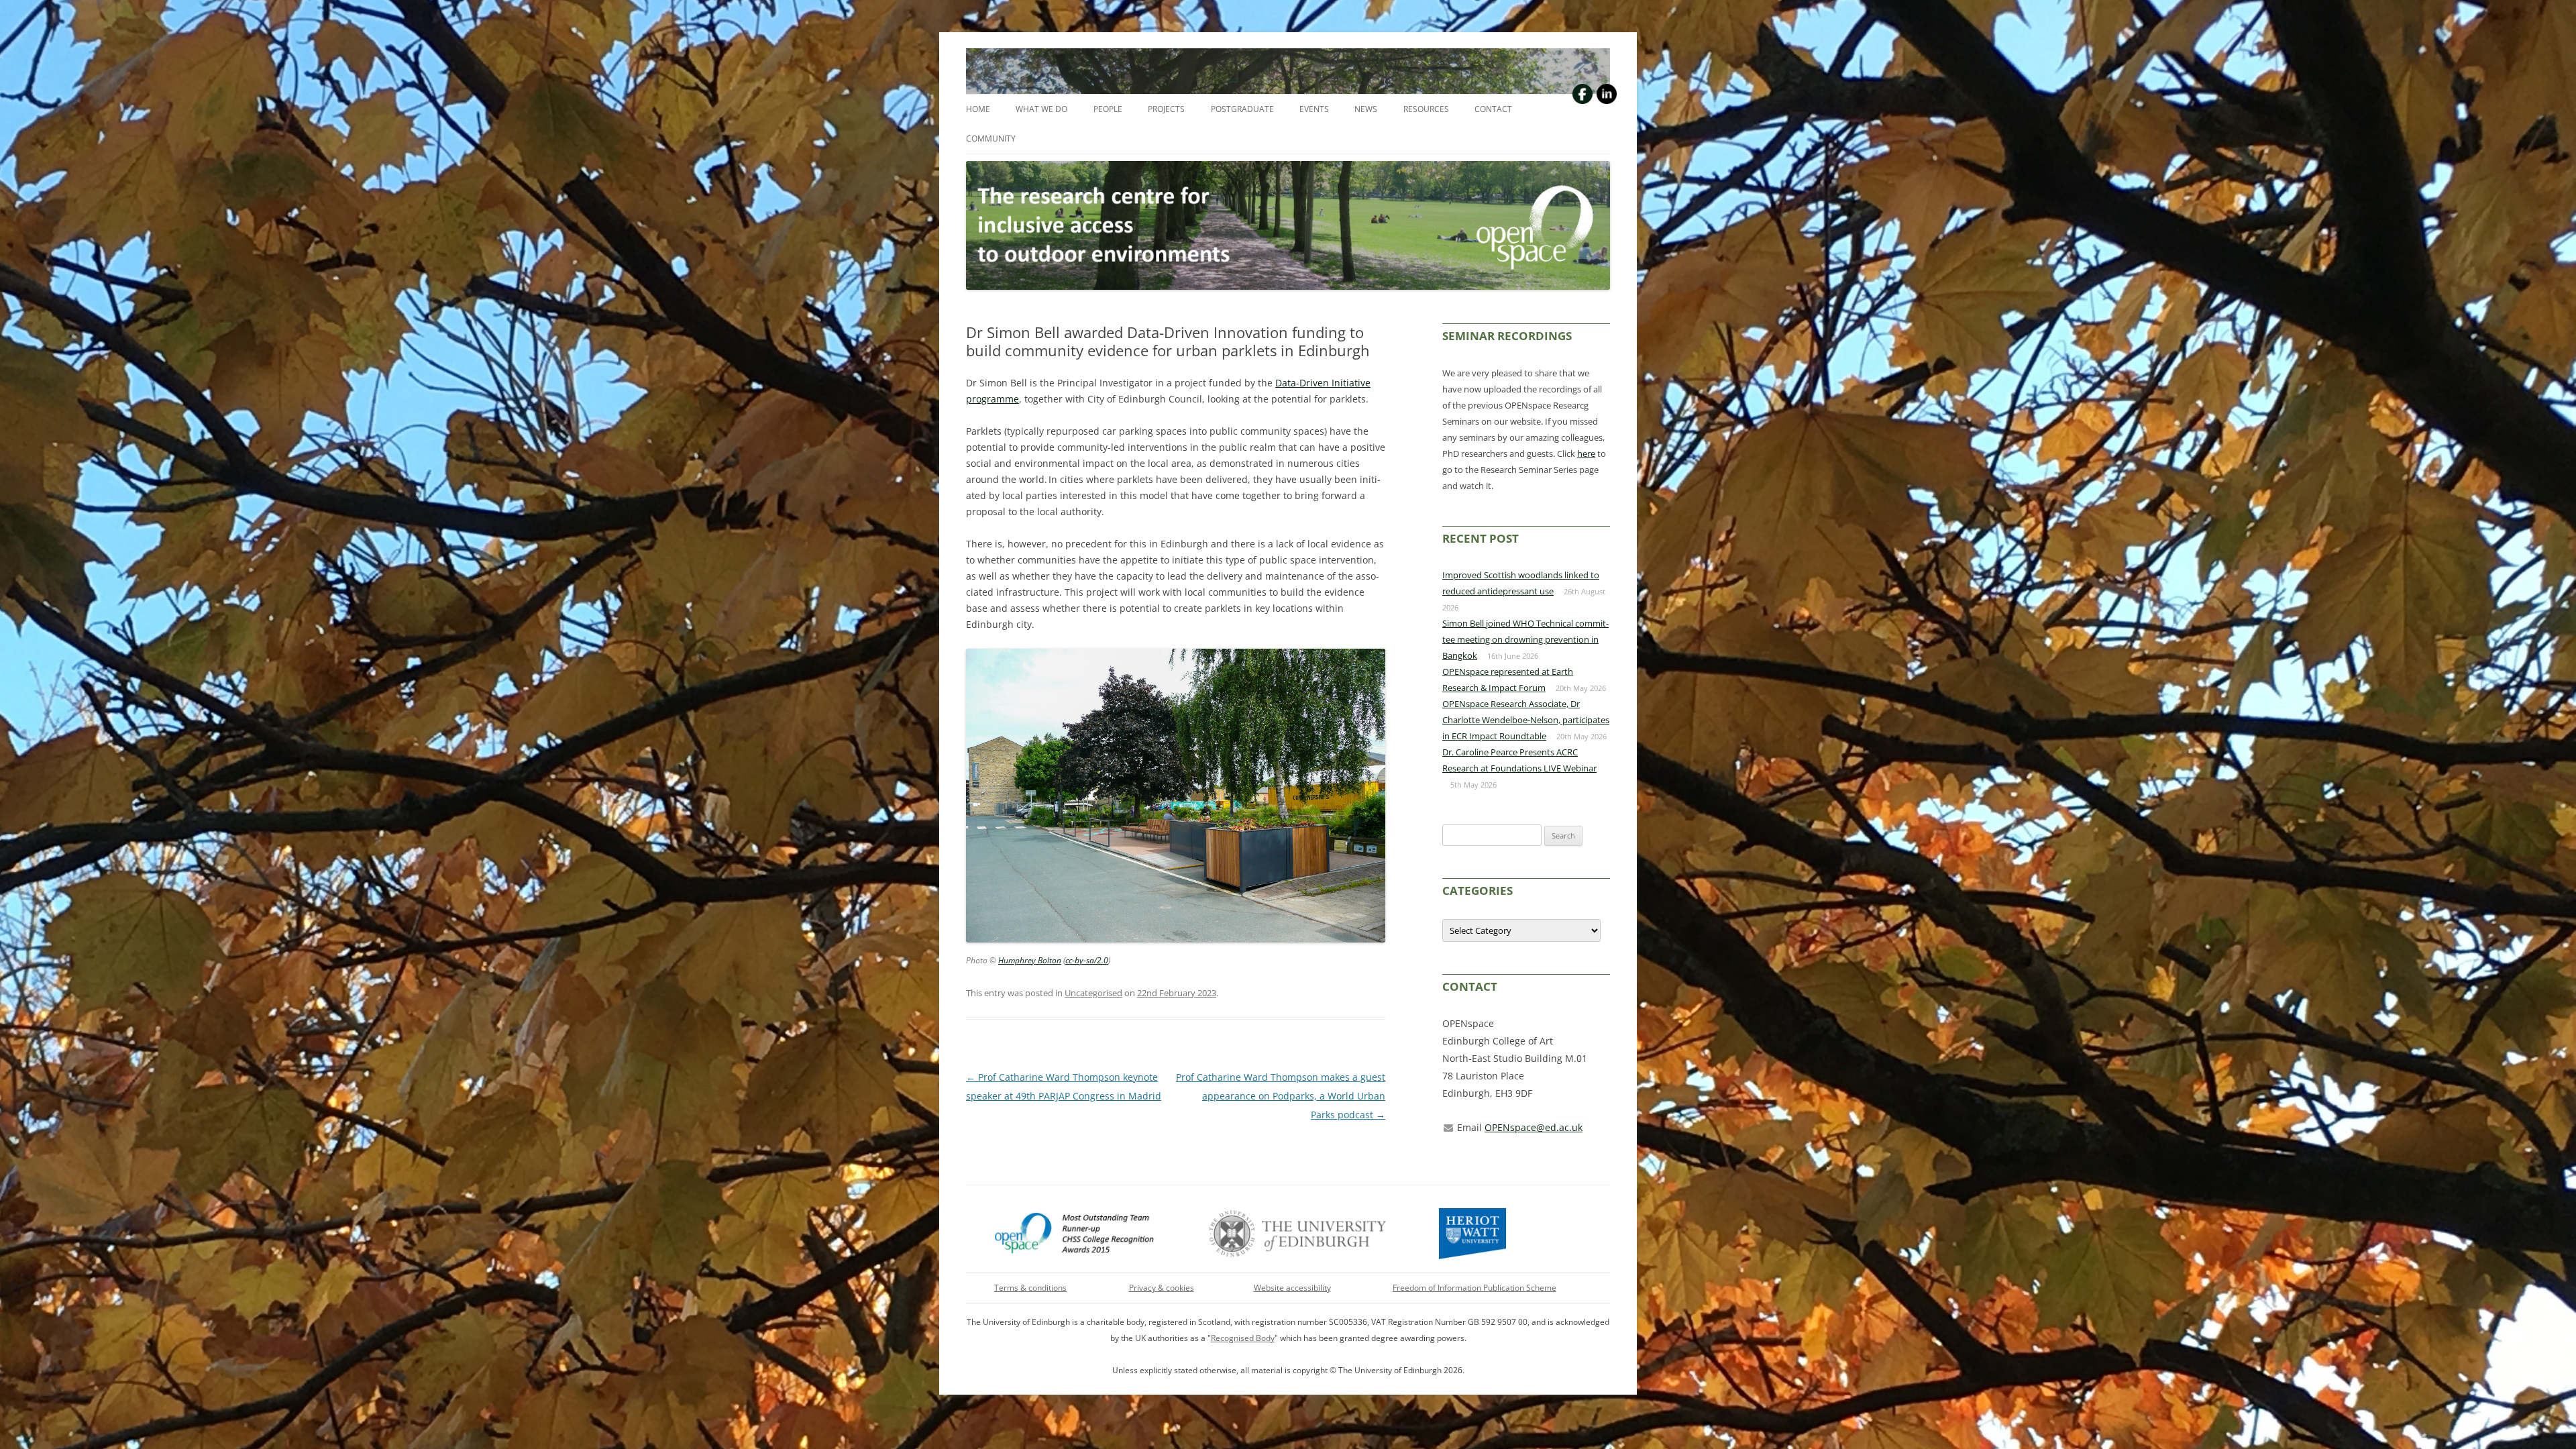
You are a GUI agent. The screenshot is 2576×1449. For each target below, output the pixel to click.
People (1108, 109)
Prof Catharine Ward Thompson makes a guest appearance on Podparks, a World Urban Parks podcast (1281, 1096)
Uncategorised (1093, 993)
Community (991, 139)
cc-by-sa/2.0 (1087, 960)
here (1586, 453)
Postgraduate (1242, 109)
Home (978, 109)
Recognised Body (1243, 1338)
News (1366, 109)
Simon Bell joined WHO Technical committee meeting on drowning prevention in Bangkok (1525, 639)
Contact (1493, 109)
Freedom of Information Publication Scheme (1474, 1288)
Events (1314, 109)
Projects (1166, 109)
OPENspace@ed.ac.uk (1534, 1127)
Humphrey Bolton (1030, 960)
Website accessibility (1292, 1288)
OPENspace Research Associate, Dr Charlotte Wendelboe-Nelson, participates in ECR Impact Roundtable (1526, 720)
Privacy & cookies (1162, 1288)
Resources (1426, 109)
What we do (1041, 109)
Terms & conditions (1030, 1288)
